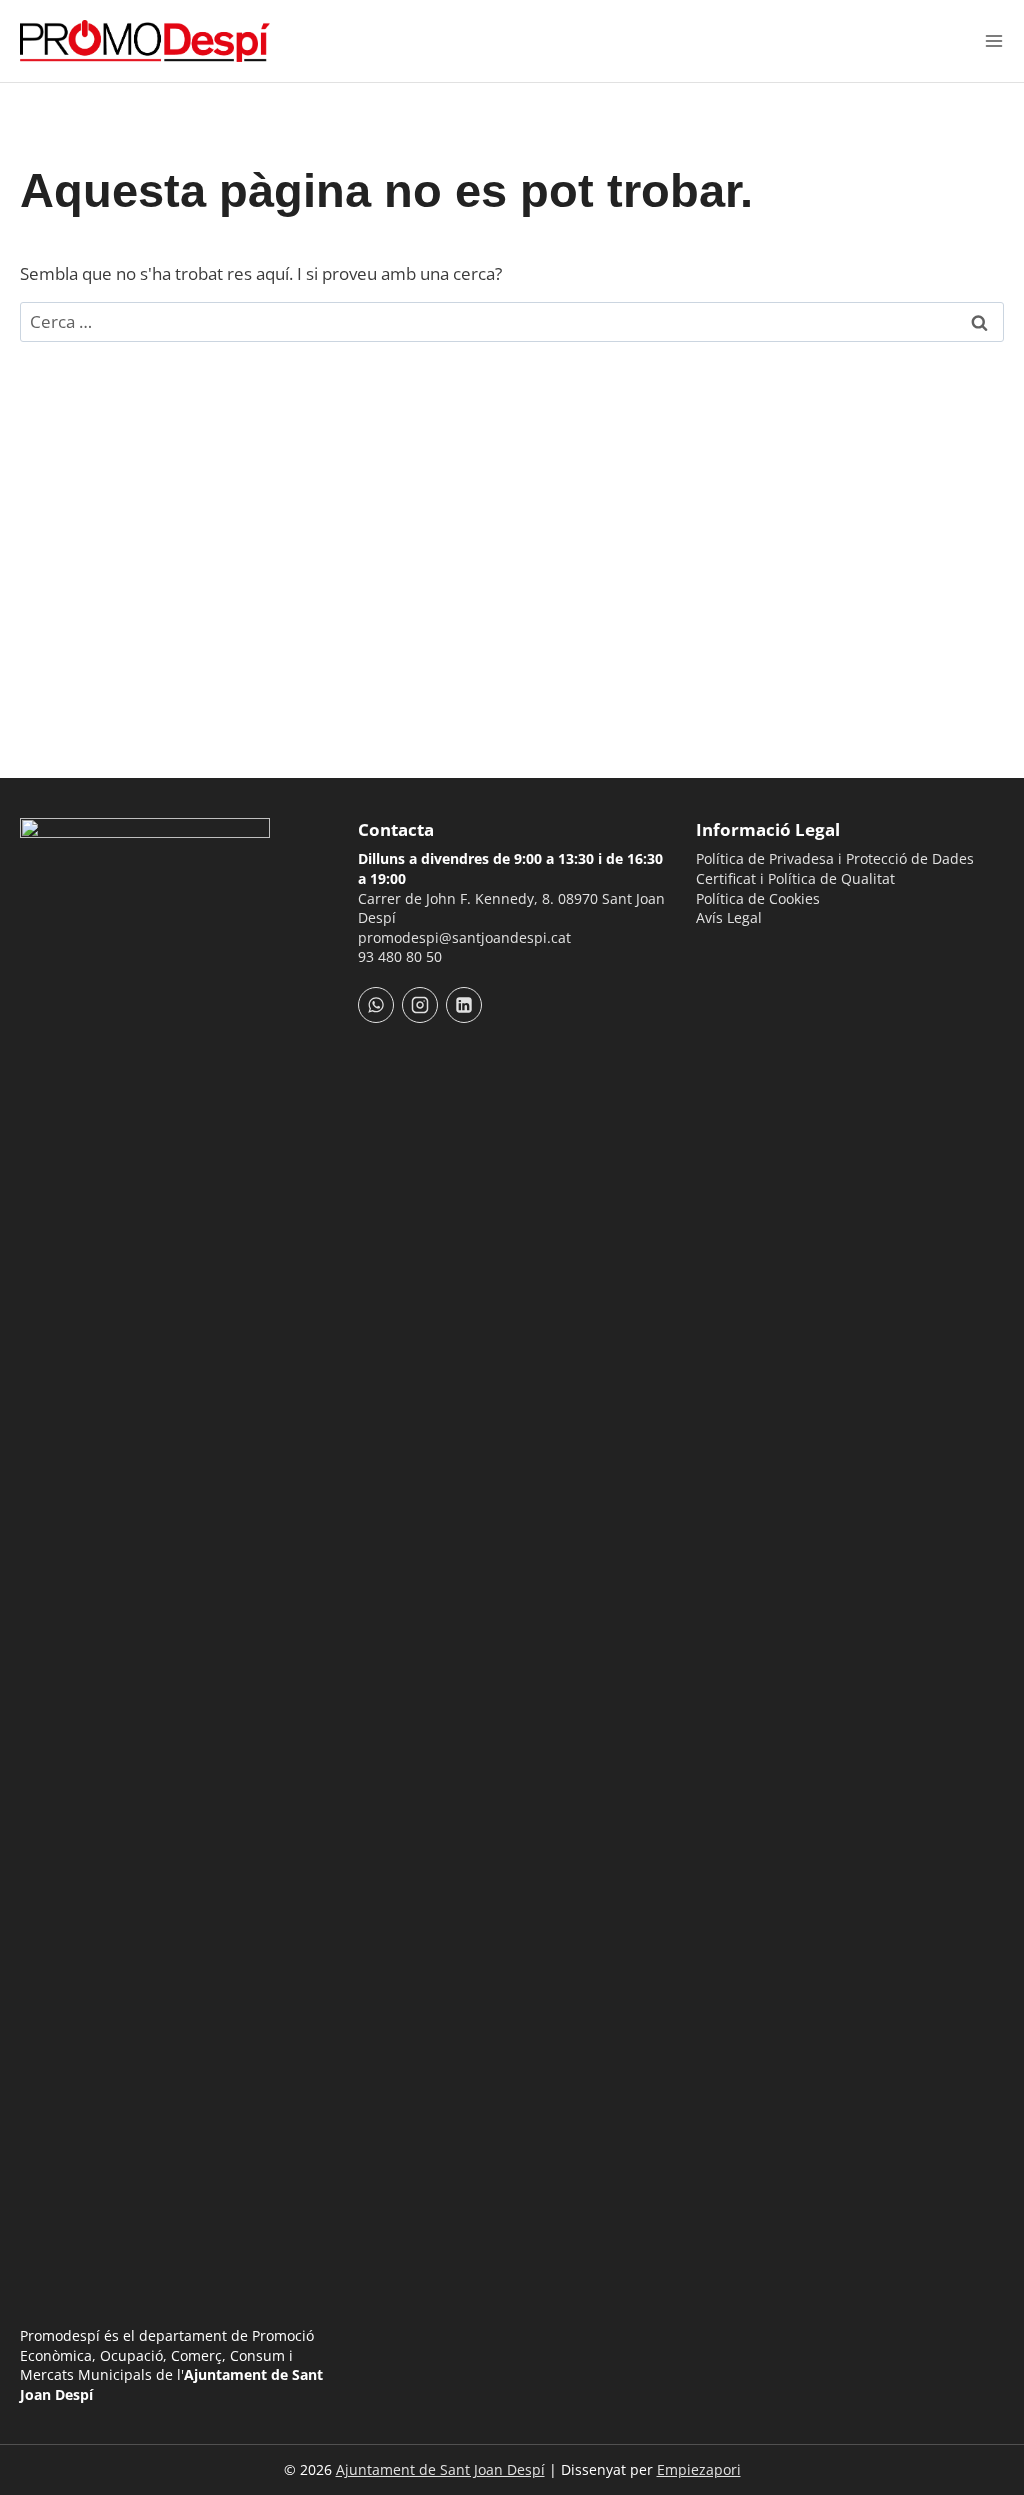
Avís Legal (729, 917)
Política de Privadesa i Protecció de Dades (835, 858)
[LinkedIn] (464, 1005)
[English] (760, 956)
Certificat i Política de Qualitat (795, 878)
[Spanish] (734, 956)
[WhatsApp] (376, 1005)
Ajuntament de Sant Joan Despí (440, 2469)
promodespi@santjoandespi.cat (464, 937)
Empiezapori (699, 2469)
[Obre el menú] (994, 41)
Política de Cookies (758, 898)
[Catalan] (708, 956)
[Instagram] (420, 1005)
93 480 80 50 (400, 956)
